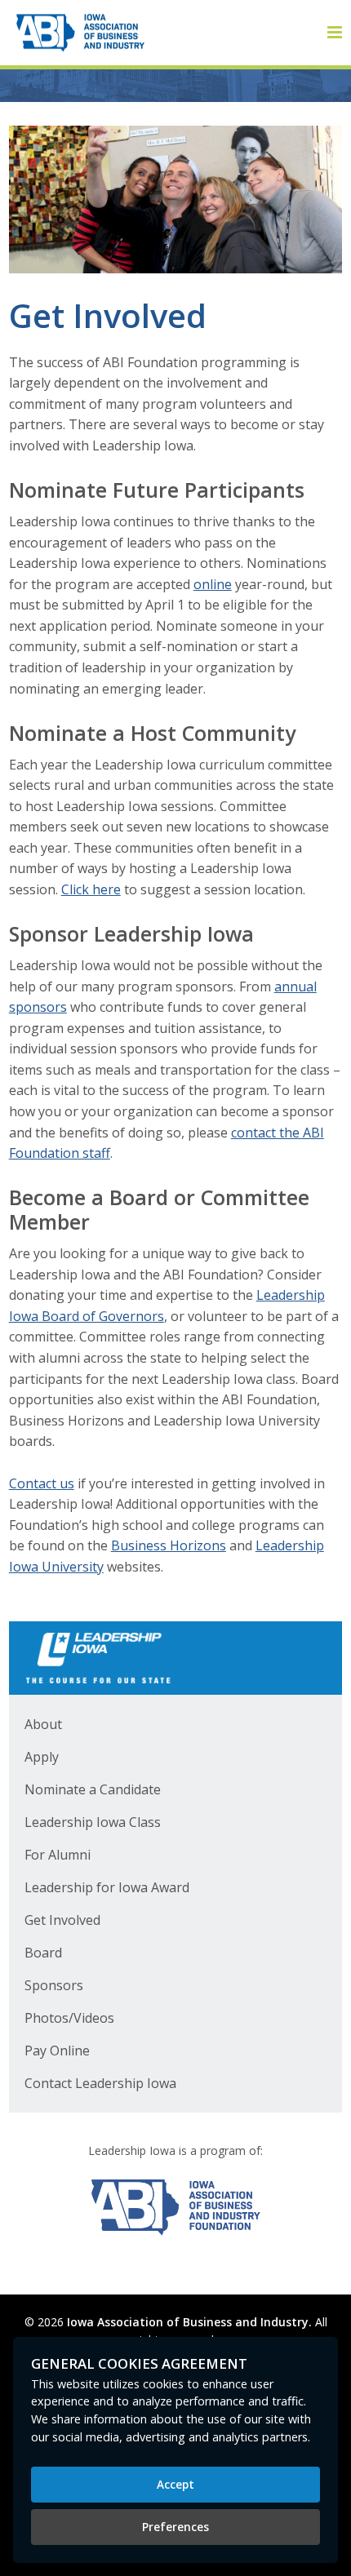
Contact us (42, 1483)
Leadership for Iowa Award (107, 1887)
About (43, 1724)
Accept (175, 2484)
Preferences (175, 2527)
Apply (42, 1757)
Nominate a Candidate (93, 1789)
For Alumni (58, 1855)
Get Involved (62, 1920)
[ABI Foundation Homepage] (175, 2207)
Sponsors (54, 1985)
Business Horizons (169, 1545)
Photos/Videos (69, 2018)
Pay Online (57, 2051)
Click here (91, 889)
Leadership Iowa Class (93, 1822)
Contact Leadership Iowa (100, 2083)
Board (43, 1953)
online (213, 584)
